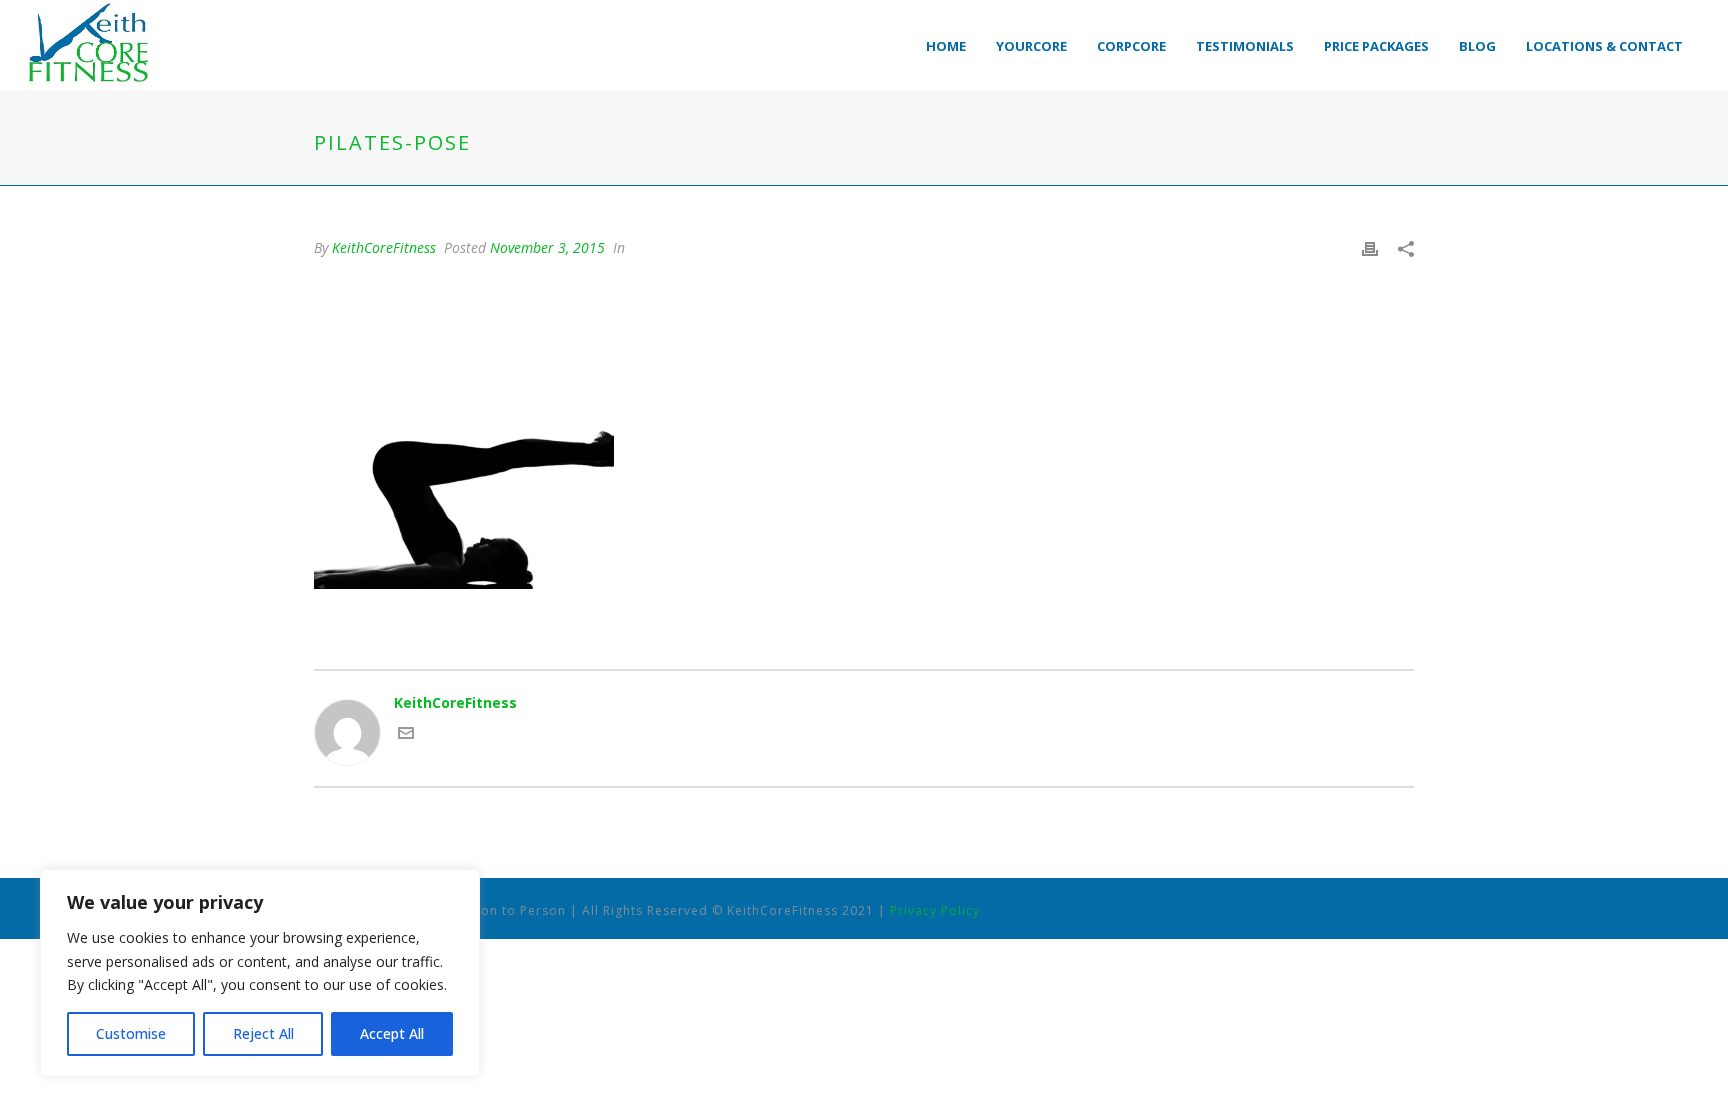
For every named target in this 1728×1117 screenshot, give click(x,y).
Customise (131, 1033)
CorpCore (1131, 46)
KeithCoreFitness (384, 247)
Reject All (263, 1033)
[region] (260, 973)
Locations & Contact (1604, 46)
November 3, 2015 (547, 247)
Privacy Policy (935, 910)
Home (946, 46)
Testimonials (1245, 46)
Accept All (392, 1033)
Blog (1477, 46)
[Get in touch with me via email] (406, 735)
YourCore (1031, 46)
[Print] (1370, 247)
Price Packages (1376, 46)
